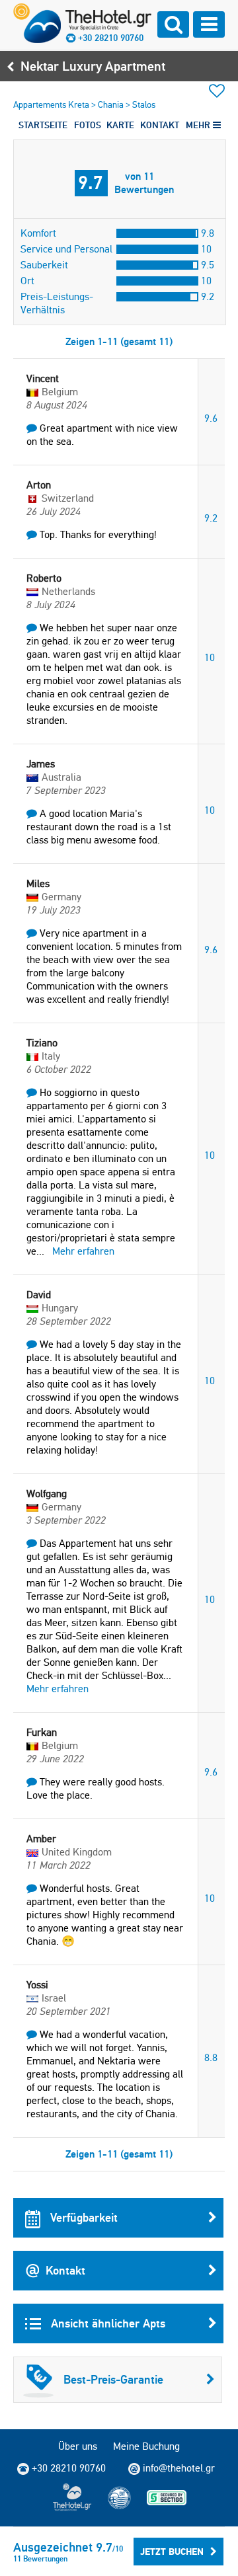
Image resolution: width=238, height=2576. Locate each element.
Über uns (78, 2446)
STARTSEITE (43, 125)
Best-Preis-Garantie (113, 2379)
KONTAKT (160, 125)
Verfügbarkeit (82, 2217)
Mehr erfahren (83, 1251)
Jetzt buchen (172, 2552)
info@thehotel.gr (179, 2468)
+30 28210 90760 (111, 38)
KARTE (120, 125)
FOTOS (88, 125)
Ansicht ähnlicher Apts (106, 2323)
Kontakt (65, 2270)
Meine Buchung (146, 2446)
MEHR (199, 125)
